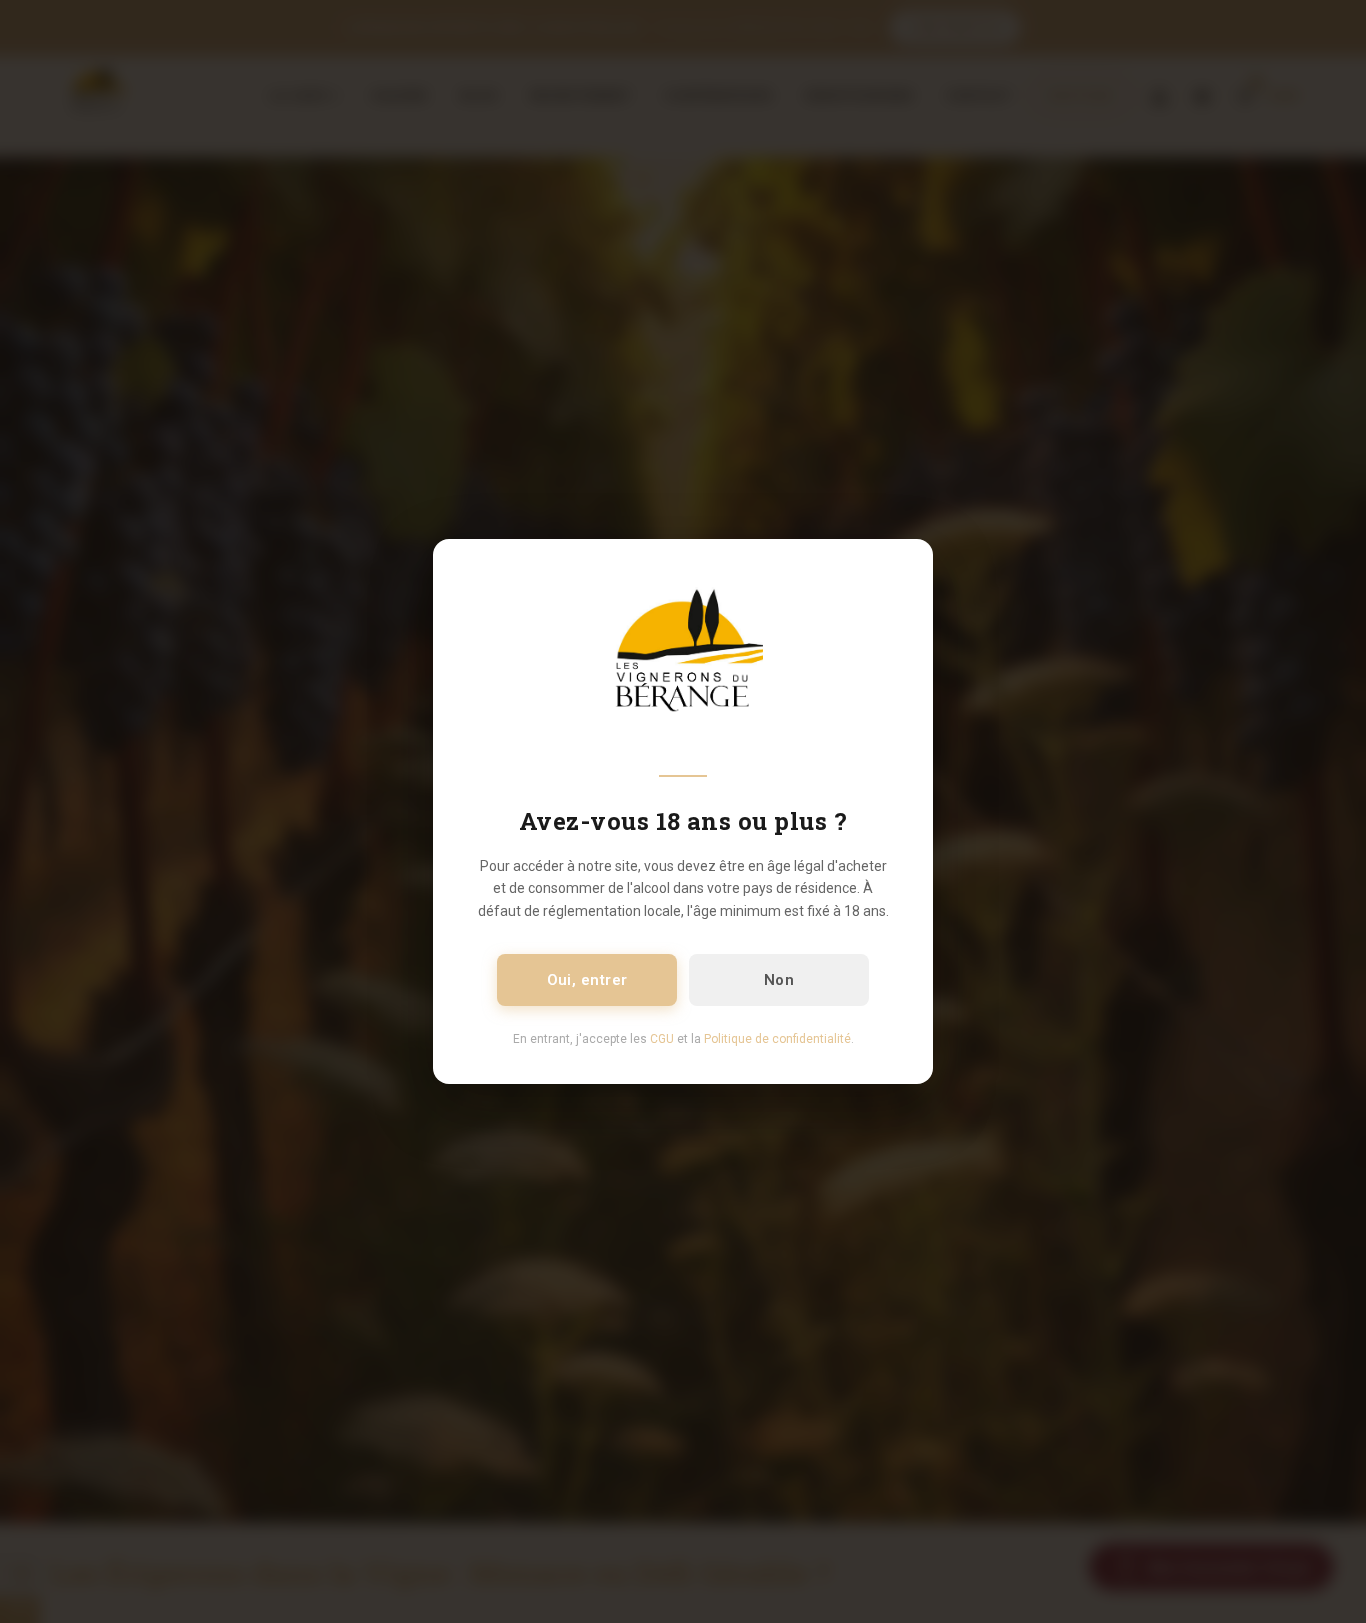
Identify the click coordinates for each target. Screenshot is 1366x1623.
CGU (662, 1039)
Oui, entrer (587, 980)
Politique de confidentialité (777, 1039)
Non (779, 980)
